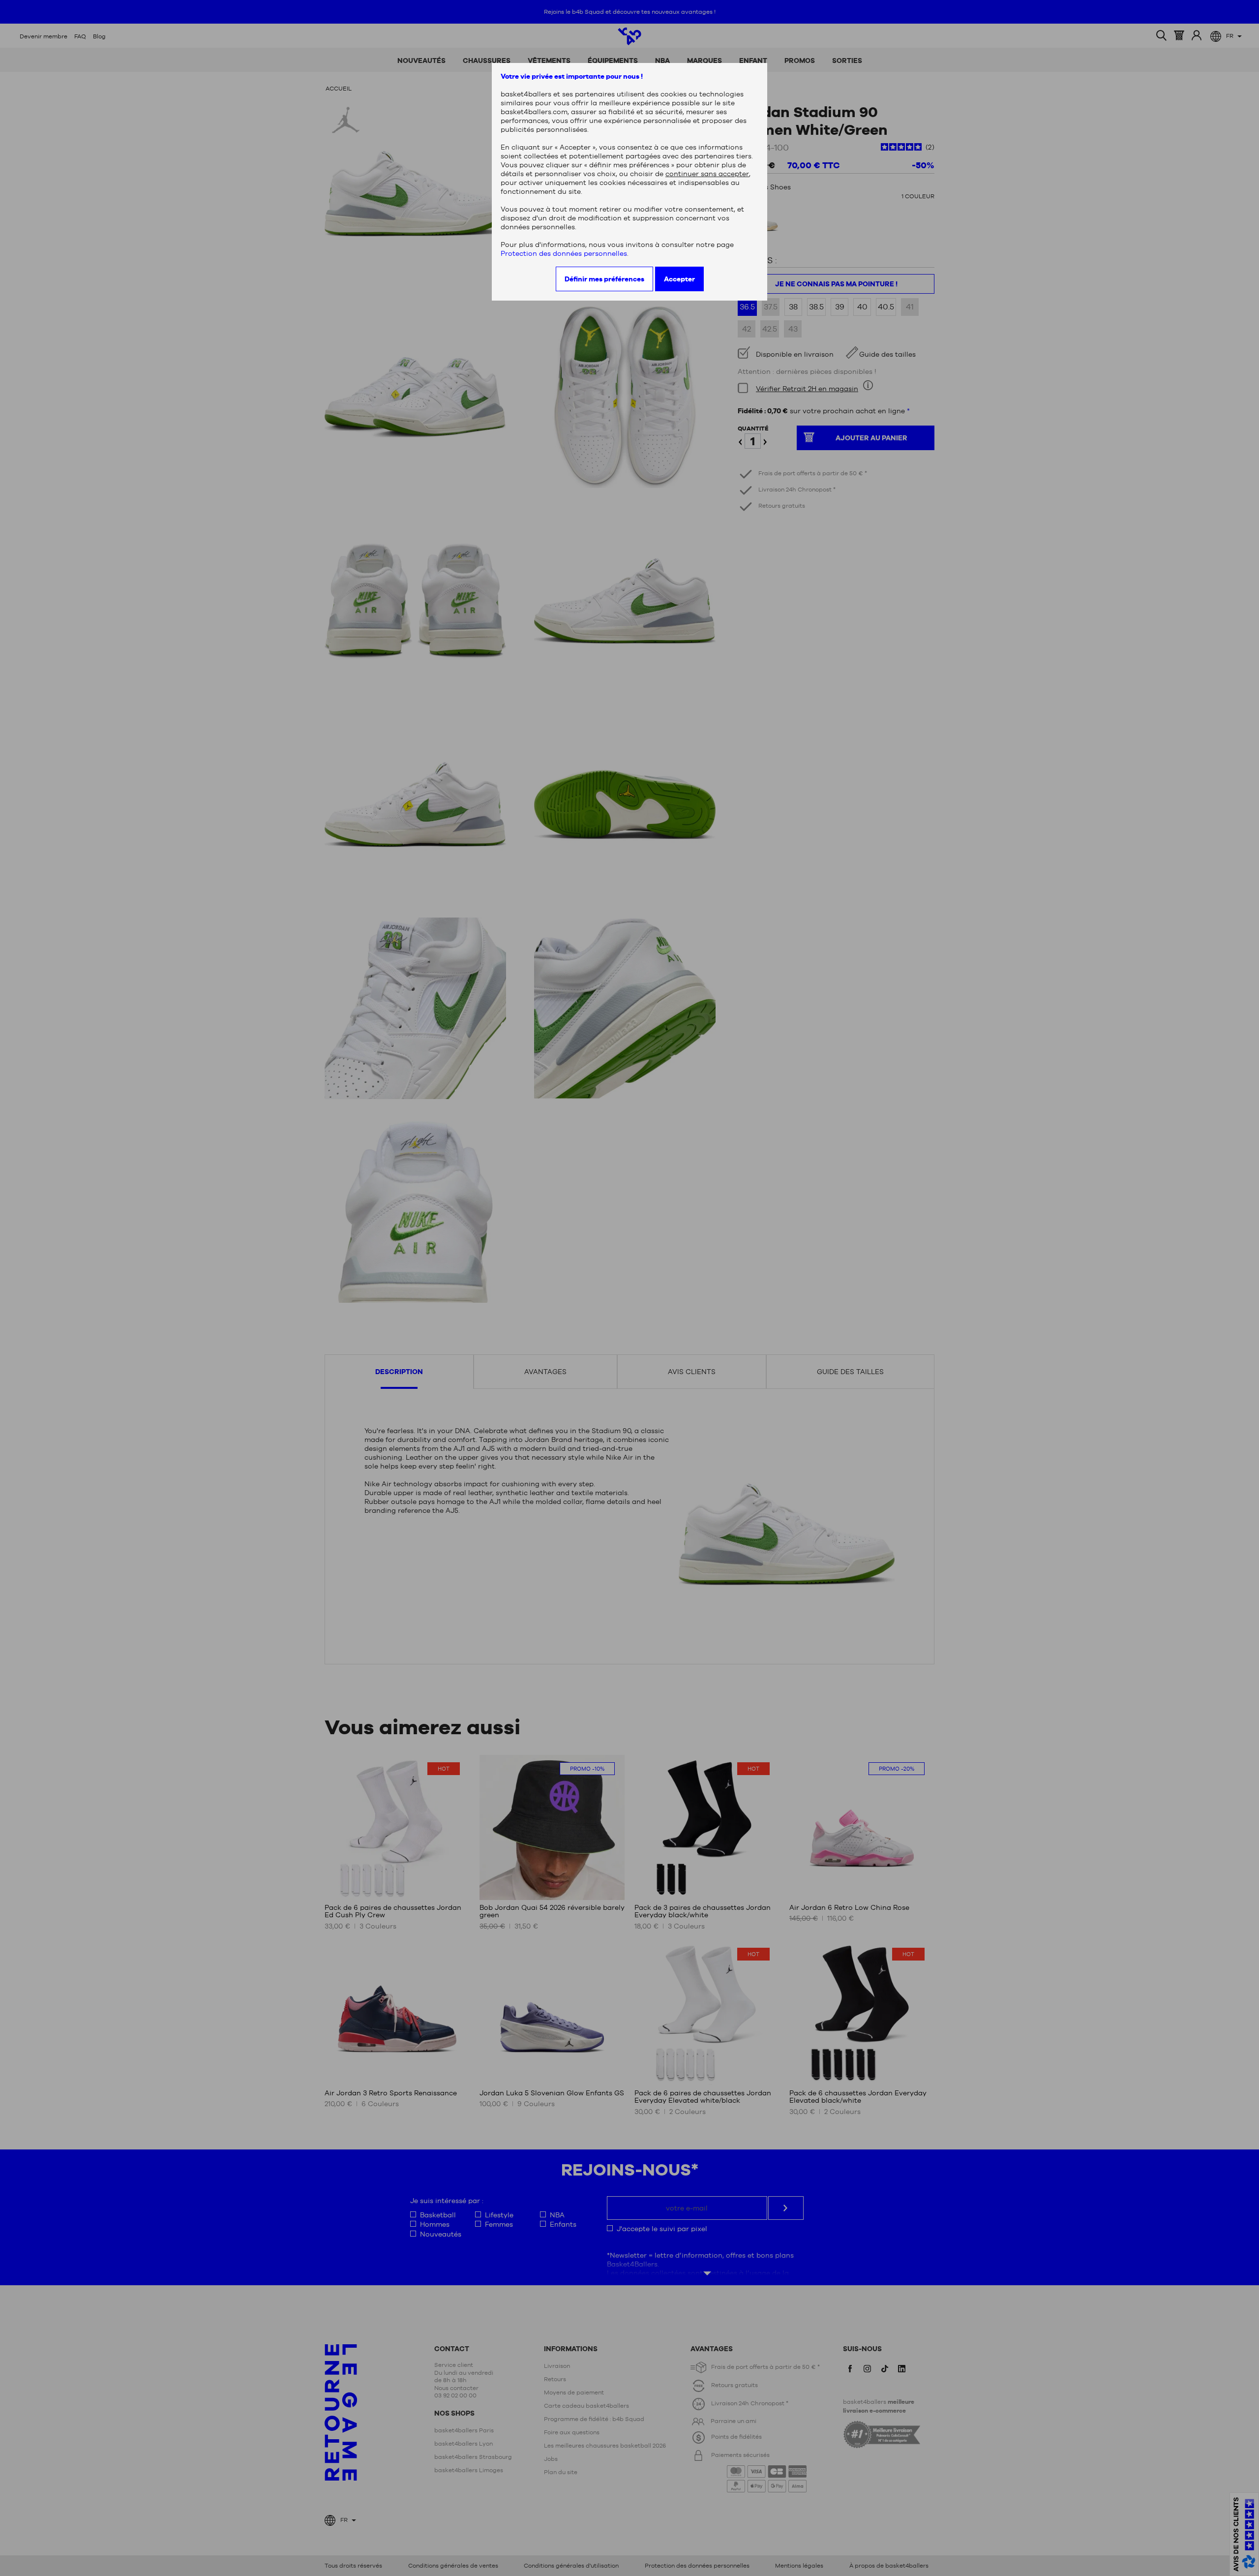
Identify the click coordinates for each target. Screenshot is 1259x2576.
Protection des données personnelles (564, 253)
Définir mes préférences (604, 279)
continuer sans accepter (707, 174)
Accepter (679, 279)
